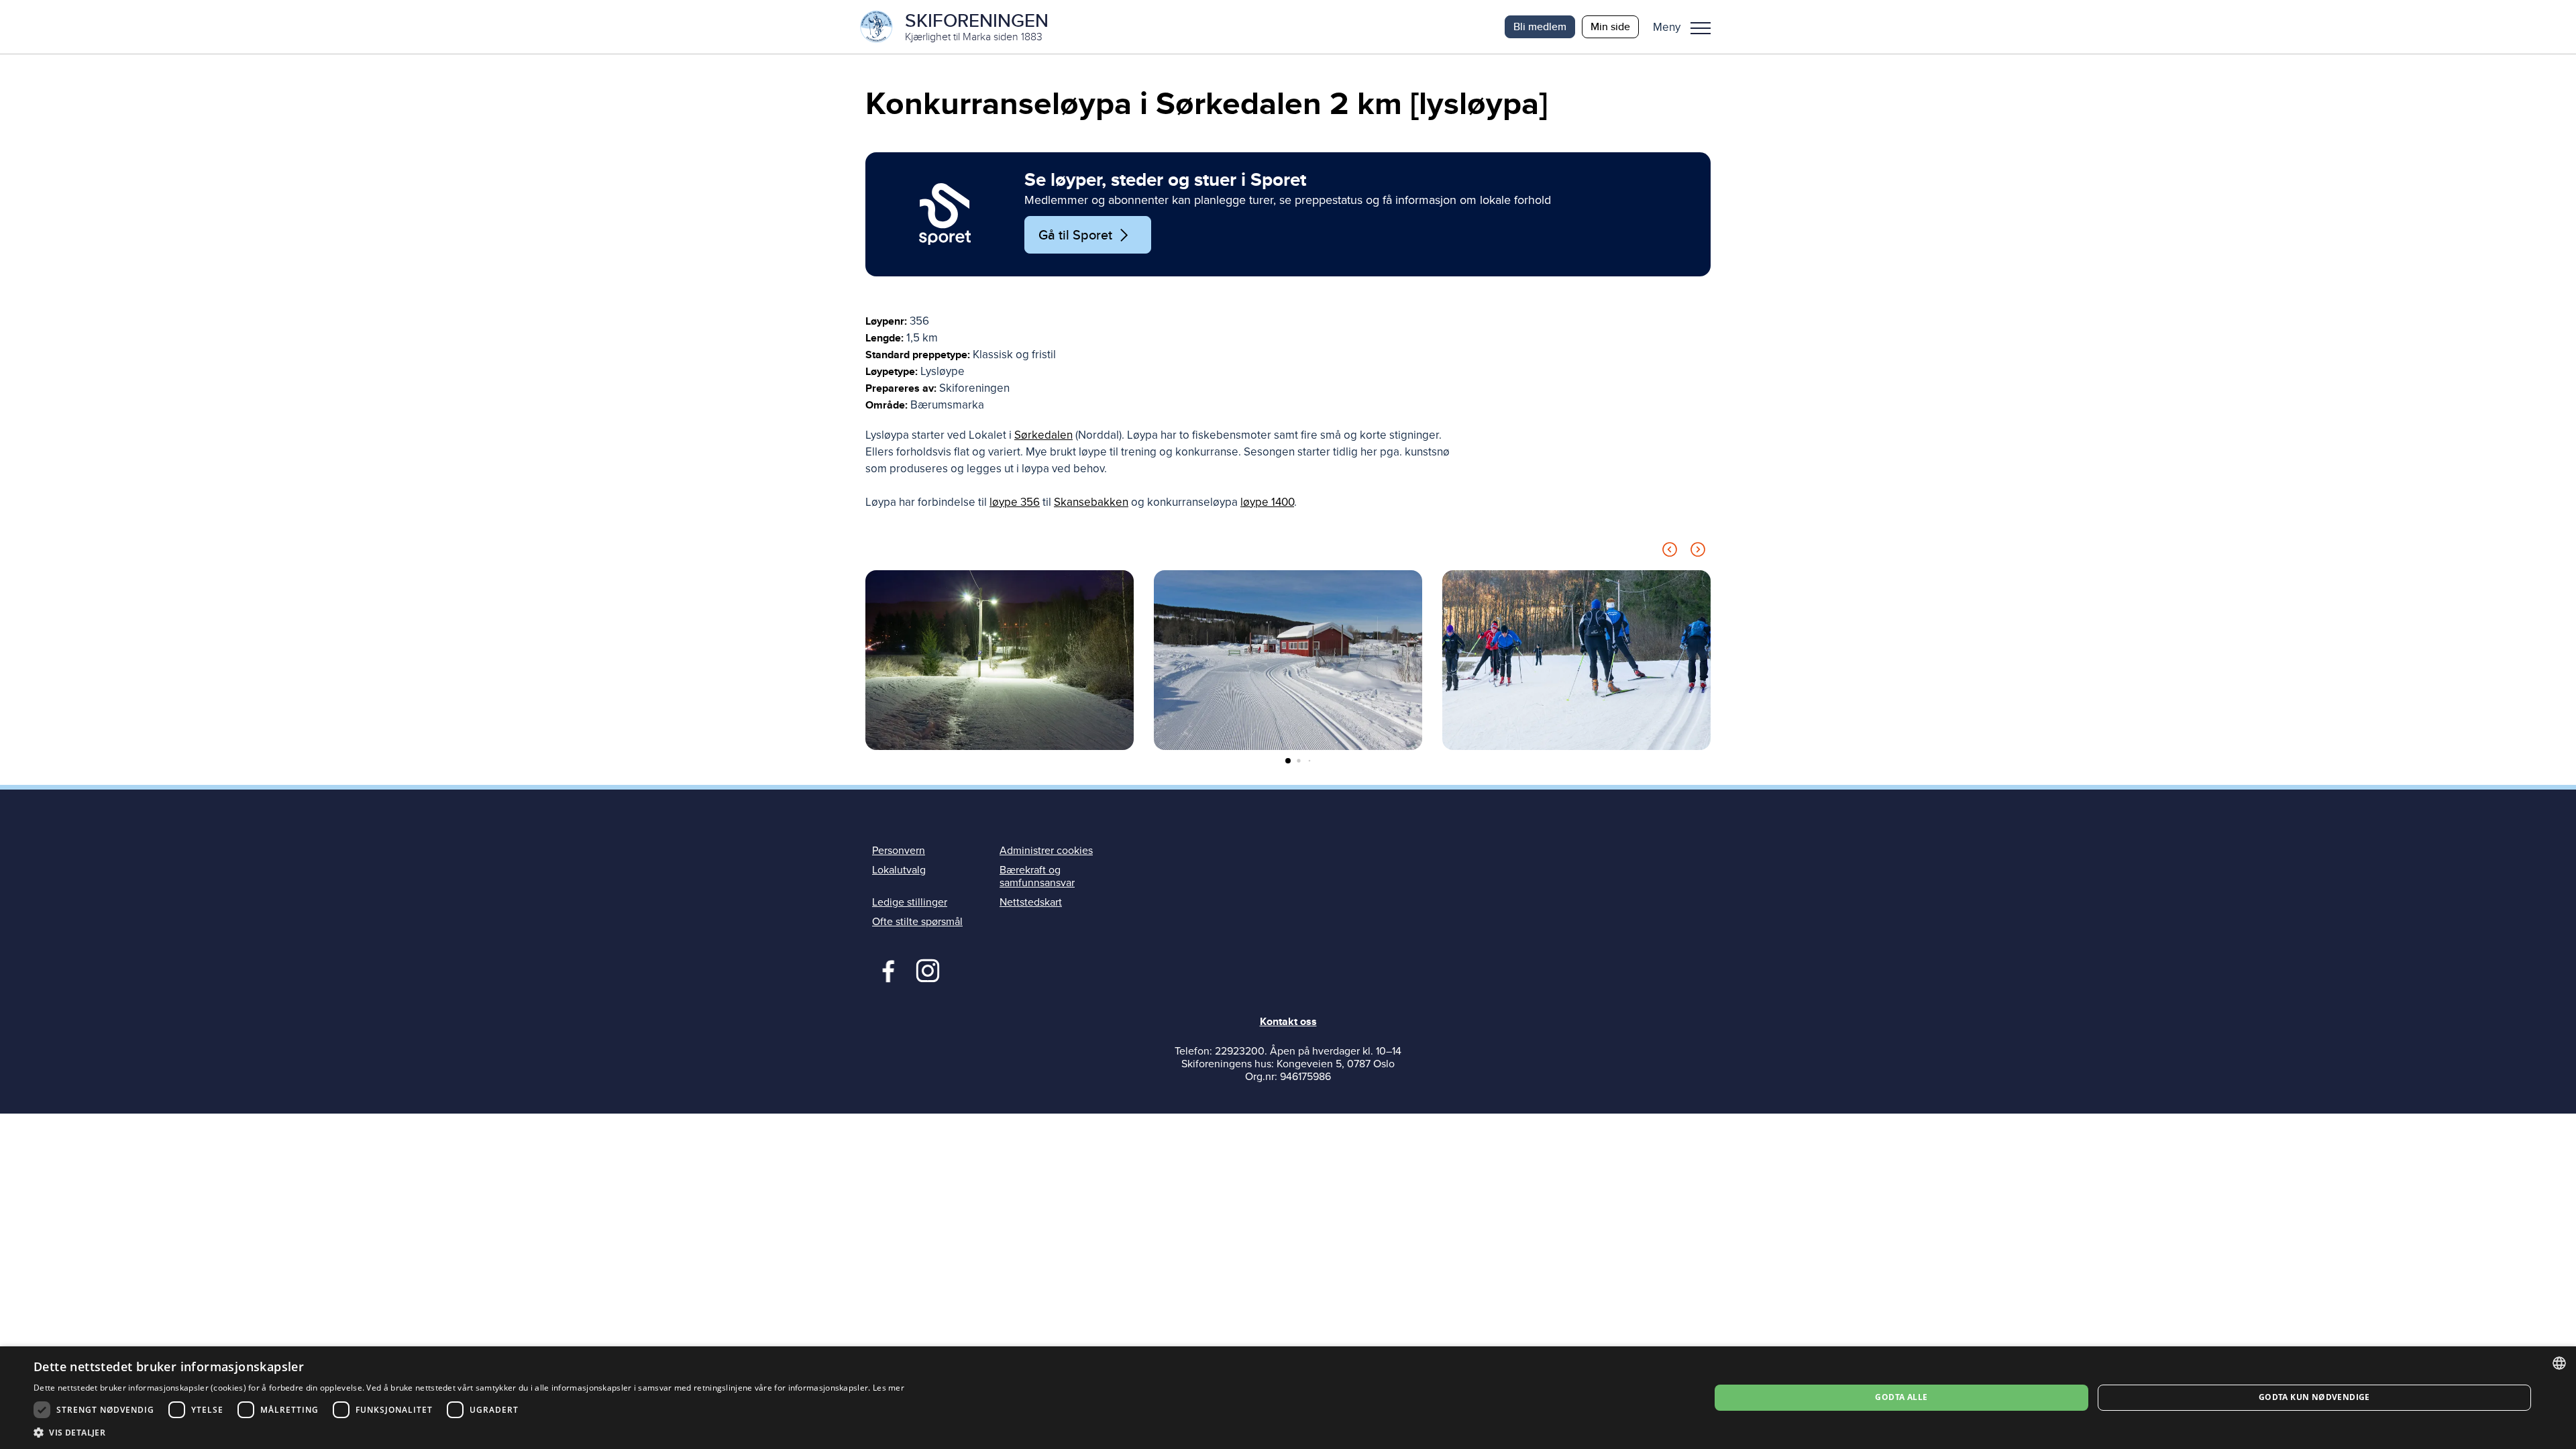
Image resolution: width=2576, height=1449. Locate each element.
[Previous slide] (1670, 552)
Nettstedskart (1031, 902)
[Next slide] (1698, 552)
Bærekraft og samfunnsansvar (1037, 876)
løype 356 (1015, 502)
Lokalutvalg (899, 870)
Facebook (885, 969)
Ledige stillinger (910, 902)
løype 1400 (1267, 502)
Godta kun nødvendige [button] (2314, 1397)
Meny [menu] (1701, 27)
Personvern (899, 851)
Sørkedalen (1043, 435)
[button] (1687, 27)
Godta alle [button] (1901, 1397)
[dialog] (1288, 1398)
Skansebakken (1091, 502)
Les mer (889, 1388)
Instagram (927, 969)
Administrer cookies (1046, 851)
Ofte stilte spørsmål (917, 922)
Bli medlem (1540, 26)
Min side (1610, 26)
